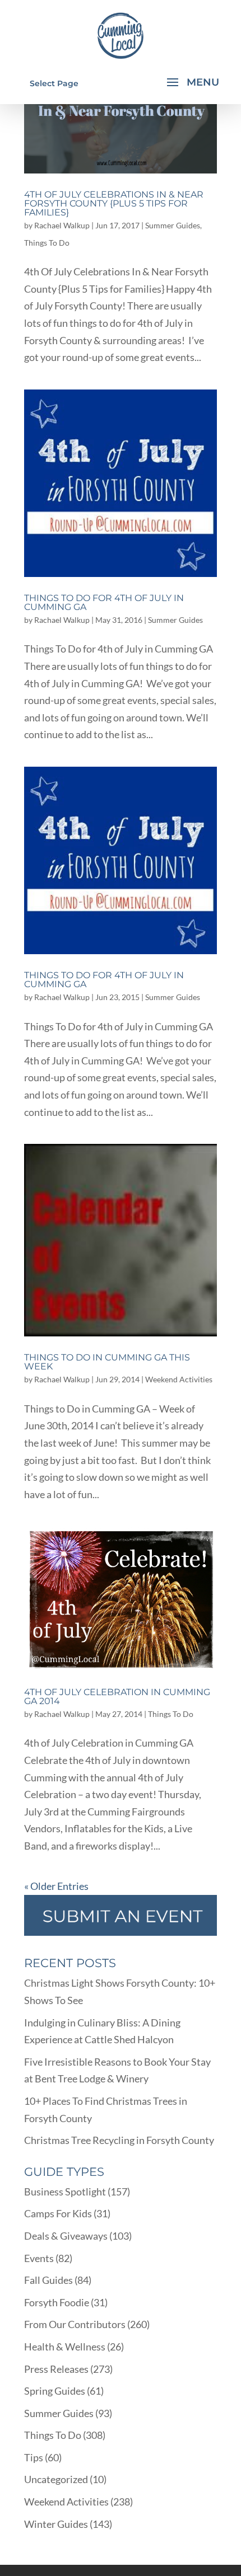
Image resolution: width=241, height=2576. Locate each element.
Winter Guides (56, 2524)
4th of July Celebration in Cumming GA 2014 (117, 1697)
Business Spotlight (65, 2192)
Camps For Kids (58, 2213)
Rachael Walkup (62, 225)
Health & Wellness (65, 2347)
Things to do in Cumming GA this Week (107, 1362)
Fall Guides (48, 2280)
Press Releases (56, 2369)
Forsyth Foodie (57, 2302)
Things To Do (47, 243)
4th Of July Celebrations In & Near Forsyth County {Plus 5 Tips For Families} (114, 203)
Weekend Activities (179, 1379)
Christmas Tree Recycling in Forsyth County (119, 2140)
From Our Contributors (75, 2324)
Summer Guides (173, 225)
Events (39, 2258)
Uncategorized (56, 2479)
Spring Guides (55, 2391)
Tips (34, 2457)
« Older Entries (56, 1886)
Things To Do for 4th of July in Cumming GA (104, 602)
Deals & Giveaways (66, 2236)
